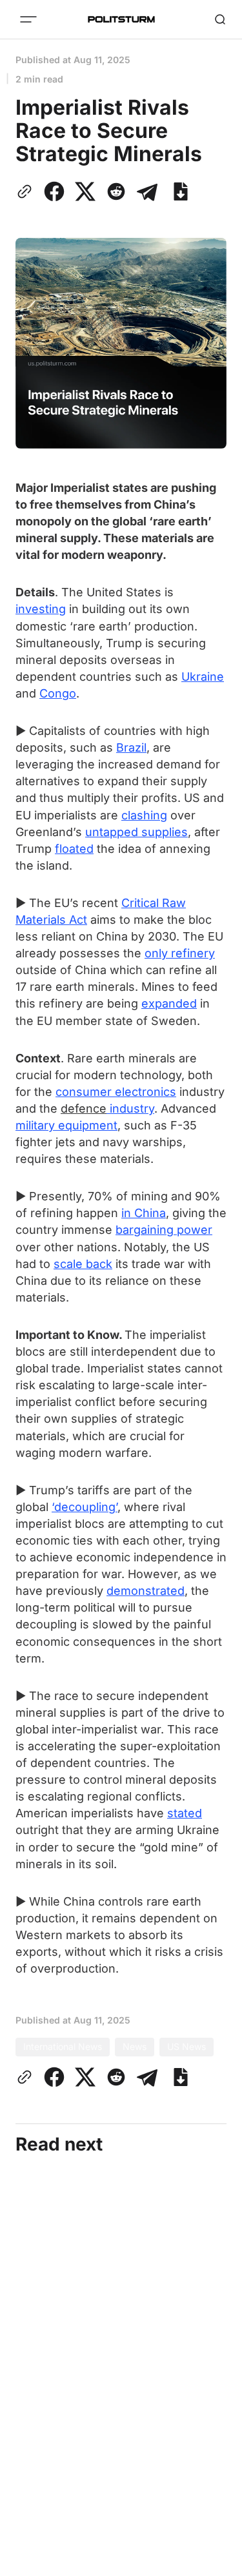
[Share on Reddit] (116, 191)
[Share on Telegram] (147, 191)
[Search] (220, 19)
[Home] (121, 19)
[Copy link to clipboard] (27, 191)
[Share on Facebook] (54, 191)
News (135, 2046)
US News (187, 2046)
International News (63, 2046)
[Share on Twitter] (85, 191)
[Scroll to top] (216, 2562)
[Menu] (28, 19)
